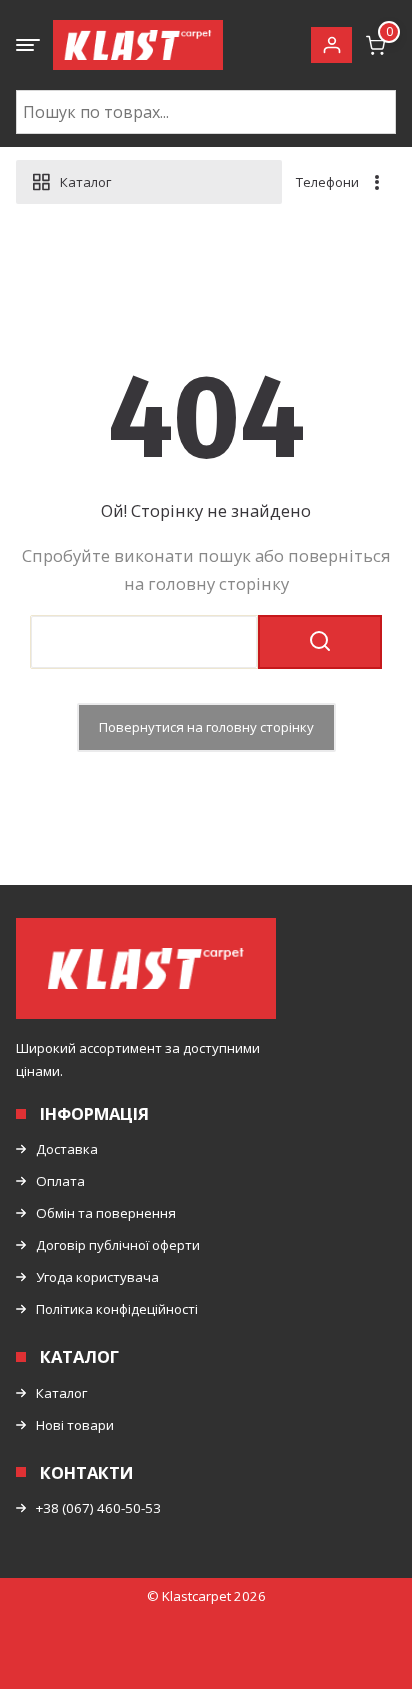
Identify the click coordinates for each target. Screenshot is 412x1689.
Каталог (61, 1393)
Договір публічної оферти (118, 1245)
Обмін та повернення (106, 1213)
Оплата (60, 1181)
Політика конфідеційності (117, 1309)
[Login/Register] (331, 45)
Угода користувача (97, 1277)
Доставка (67, 1149)
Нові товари (75, 1425)
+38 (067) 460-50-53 (98, 1508)
